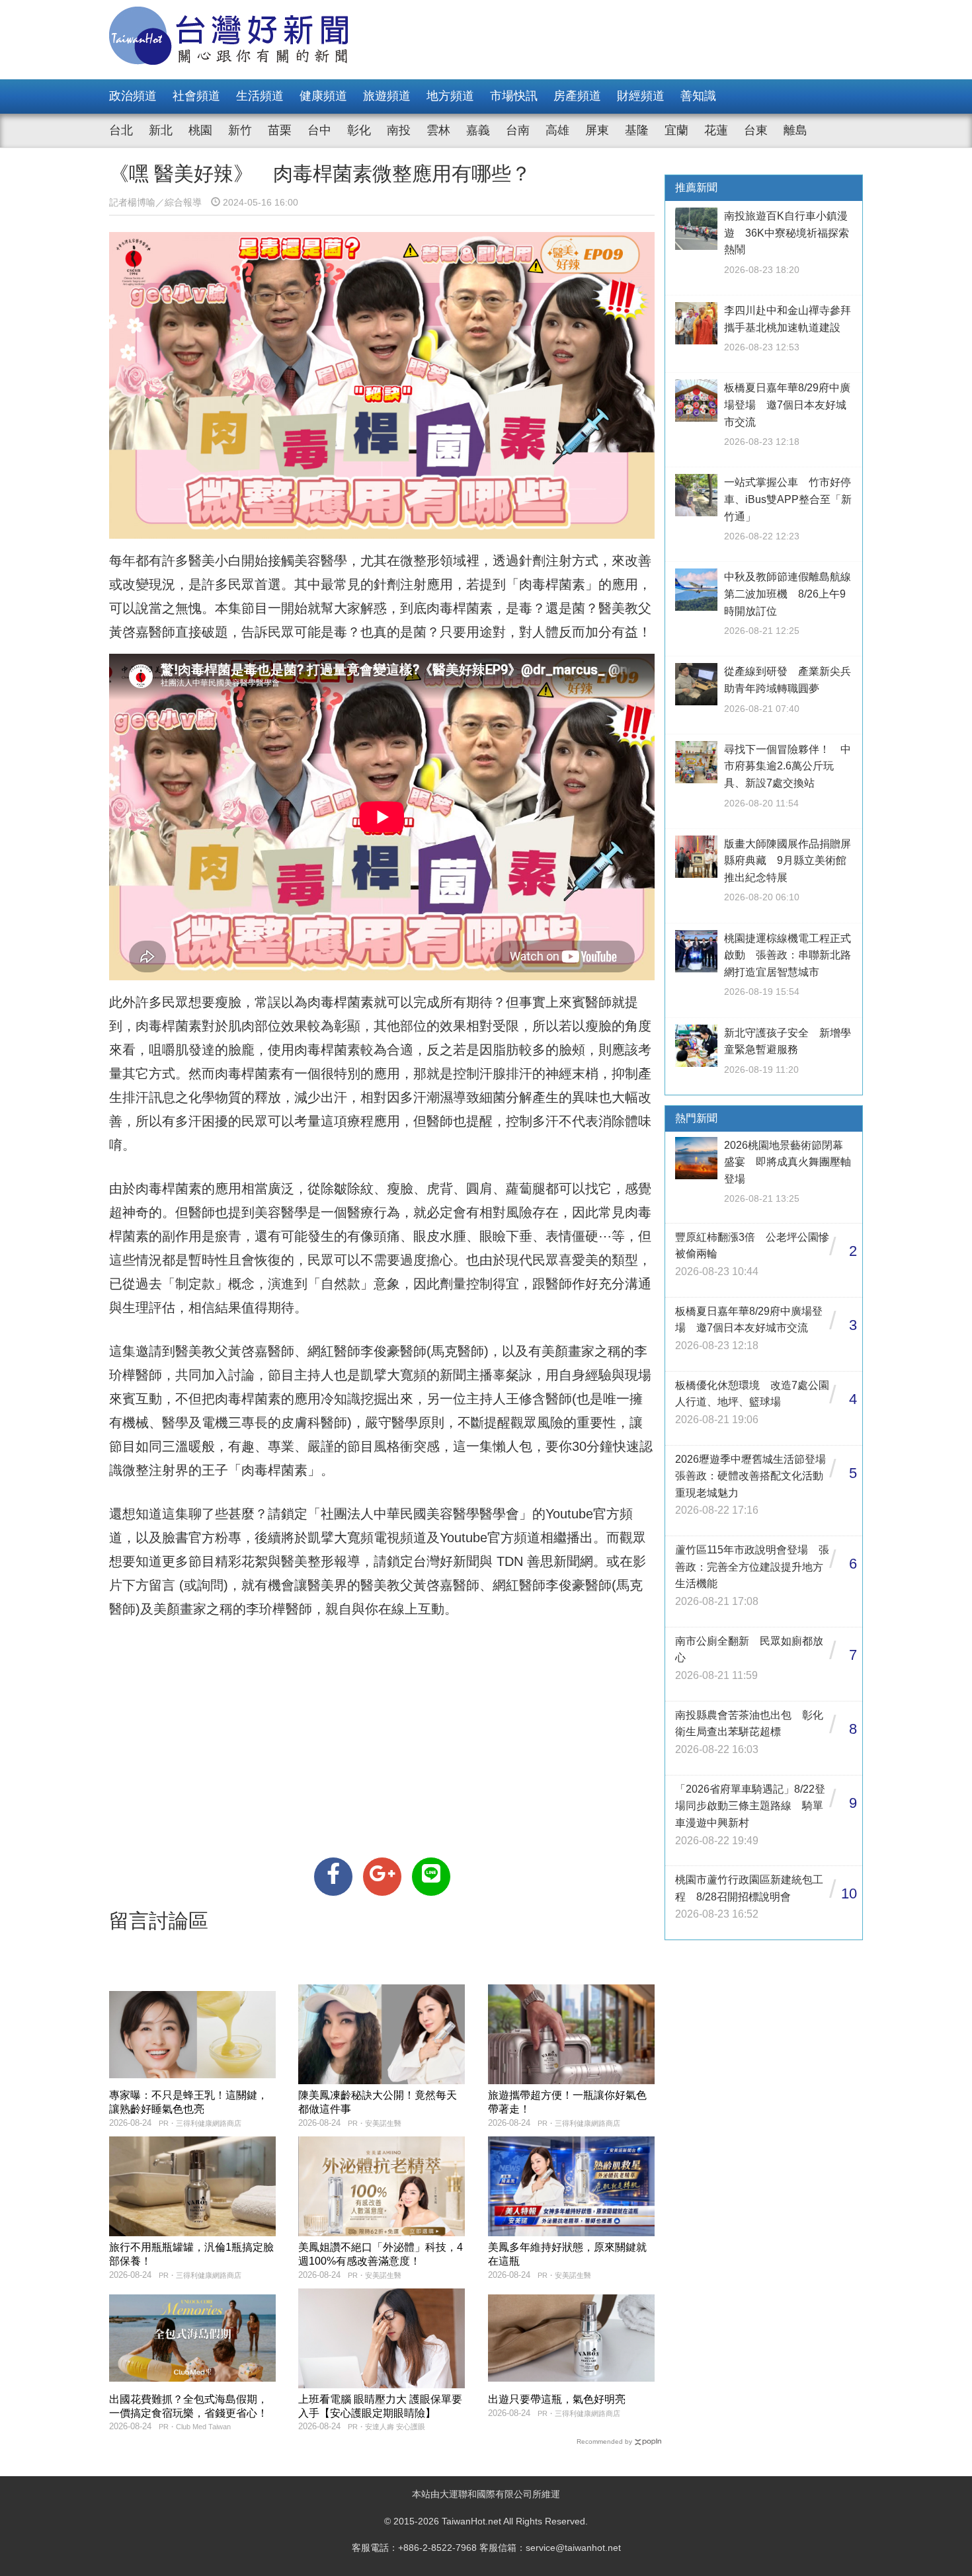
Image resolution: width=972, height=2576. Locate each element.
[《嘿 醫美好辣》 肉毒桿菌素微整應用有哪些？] (333, 1877)
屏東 (597, 130)
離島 (795, 130)
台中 (319, 130)
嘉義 (478, 130)
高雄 (557, 130)
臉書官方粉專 (202, 1538)
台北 (121, 130)
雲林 (438, 130)
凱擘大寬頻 (341, 1538)
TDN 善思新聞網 (545, 1561)
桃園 (200, 130)
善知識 (698, 96)
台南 (518, 130)
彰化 (359, 130)
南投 (399, 130)
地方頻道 (450, 96)
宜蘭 (676, 130)
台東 (756, 130)
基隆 (637, 130)
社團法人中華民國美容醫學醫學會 (420, 1514)
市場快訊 (514, 96)
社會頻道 (196, 96)
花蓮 (716, 130)
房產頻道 (577, 96)
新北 (161, 130)
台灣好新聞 (446, 1561)
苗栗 (280, 130)
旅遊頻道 (387, 96)
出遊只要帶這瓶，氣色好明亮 (557, 2399)
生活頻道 (260, 96)
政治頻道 (133, 96)
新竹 (240, 130)
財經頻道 (641, 96)
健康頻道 (323, 96)
